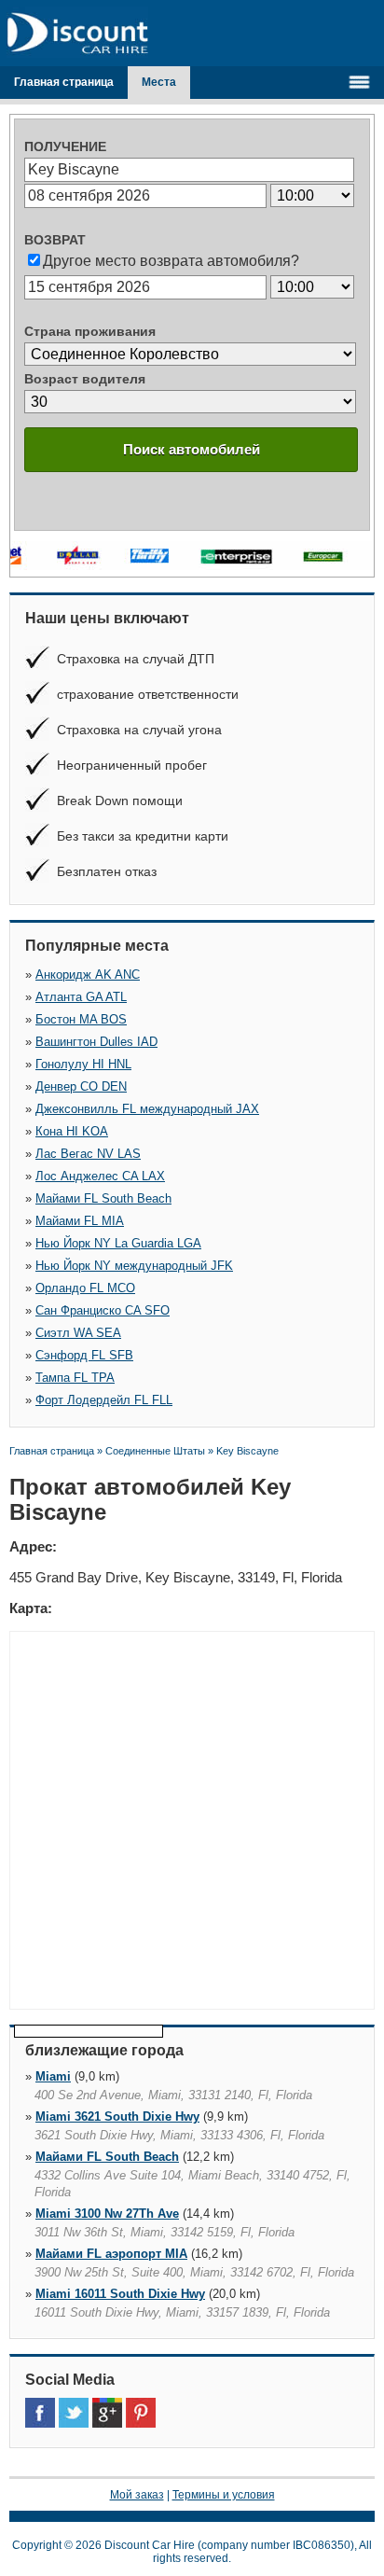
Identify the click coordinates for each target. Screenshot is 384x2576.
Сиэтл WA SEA (78, 1333)
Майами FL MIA (80, 1221)
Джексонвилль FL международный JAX (147, 1109)
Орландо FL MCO (85, 1288)
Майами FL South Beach (103, 1198)
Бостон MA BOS (81, 1019)
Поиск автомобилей (192, 449)
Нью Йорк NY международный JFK (134, 1266)
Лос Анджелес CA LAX (100, 1176)
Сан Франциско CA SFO (103, 1310)
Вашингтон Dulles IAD (96, 1042)
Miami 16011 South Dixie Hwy (120, 2294)
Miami (53, 2076)
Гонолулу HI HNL (83, 1064)
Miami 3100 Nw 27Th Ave (107, 2214)
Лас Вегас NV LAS (88, 1154)
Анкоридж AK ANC (88, 975)
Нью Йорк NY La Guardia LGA (118, 1243)
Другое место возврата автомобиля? (171, 261)
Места (159, 82)
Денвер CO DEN (81, 1086)
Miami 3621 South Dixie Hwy (117, 2116)
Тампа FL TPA (75, 1378)
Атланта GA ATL (81, 997)
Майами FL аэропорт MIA (111, 2254)
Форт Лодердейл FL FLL (104, 1400)
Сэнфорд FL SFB (84, 1355)
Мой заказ (137, 2495)
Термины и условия (224, 2495)
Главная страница (64, 82)
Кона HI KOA (72, 1131)
